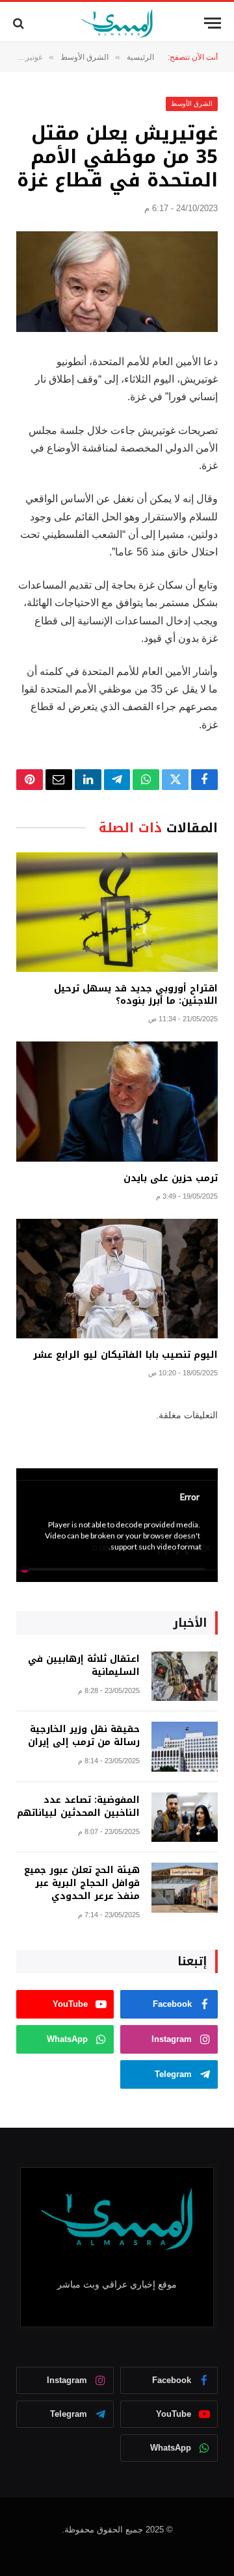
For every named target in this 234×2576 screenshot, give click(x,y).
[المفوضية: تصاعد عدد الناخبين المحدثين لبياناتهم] (185, 1817)
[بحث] (20, 23)
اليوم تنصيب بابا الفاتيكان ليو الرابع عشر (125, 1355)
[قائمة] (213, 23)
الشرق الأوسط (192, 104)
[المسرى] (117, 23)
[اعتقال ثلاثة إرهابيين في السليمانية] (185, 1677)
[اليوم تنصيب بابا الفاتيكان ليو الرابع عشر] (117, 1279)
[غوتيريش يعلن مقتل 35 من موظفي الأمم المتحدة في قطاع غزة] (117, 282)
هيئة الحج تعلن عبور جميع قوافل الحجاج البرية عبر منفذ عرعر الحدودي (82, 1883)
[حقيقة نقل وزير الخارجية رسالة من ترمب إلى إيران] (185, 1747)
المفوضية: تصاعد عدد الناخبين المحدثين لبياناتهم (78, 1806)
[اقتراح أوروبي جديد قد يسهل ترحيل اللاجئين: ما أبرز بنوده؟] (117, 912)
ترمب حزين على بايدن (171, 1178)
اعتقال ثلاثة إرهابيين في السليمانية (84, 1665)
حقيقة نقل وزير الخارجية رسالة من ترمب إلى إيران (84, 1736)
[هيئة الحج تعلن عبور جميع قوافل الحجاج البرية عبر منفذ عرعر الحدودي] (185, 1888)
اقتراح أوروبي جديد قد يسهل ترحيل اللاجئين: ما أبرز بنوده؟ (136, 995)
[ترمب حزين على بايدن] (117, 1102)
